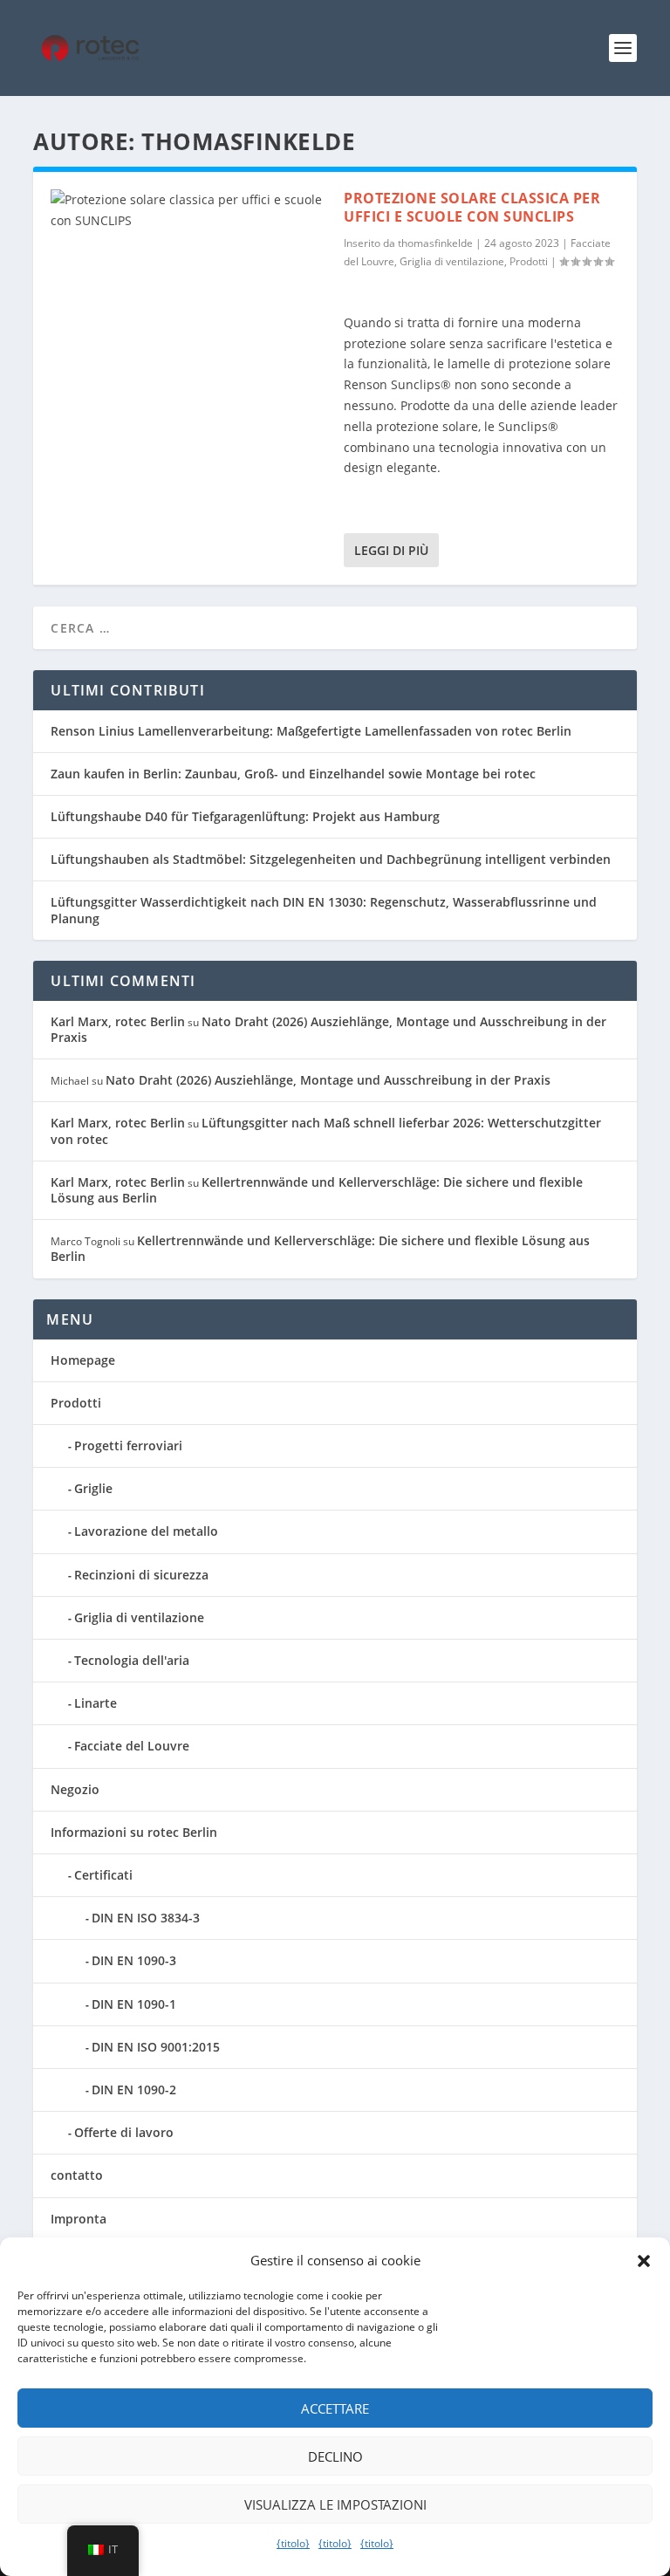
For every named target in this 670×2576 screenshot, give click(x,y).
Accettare (335, 2408)
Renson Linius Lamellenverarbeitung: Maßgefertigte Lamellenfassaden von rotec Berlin (311, 731)
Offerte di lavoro (124, 2132)
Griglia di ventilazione (452, 261)
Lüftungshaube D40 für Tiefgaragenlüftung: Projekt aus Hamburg (245, 816)
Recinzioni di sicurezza (141, 1575)
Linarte (96, 1703)
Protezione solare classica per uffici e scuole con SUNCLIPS (472, 207)
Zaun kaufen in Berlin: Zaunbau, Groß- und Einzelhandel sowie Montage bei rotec (293, 774)
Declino (335, 2456)
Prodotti (529, 261)
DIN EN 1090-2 (134, 2090)
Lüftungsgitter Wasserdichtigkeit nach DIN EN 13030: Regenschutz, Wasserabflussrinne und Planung (324, 910)
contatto (77, 2175)
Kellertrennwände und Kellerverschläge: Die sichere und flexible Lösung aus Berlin (317, 1190)
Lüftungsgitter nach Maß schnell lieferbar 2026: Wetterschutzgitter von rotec (326, 1130)
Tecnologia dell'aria (132, 1660)
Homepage (83, 1360)
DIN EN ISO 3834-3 (146, 1918)
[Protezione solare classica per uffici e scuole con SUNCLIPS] (188, 272)
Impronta (79, 2219)
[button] (644, 2261)
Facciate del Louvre (132, 1746)
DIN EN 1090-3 (134, 1960)
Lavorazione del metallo (146, 1531)
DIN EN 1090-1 (134, 2004)
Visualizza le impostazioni (335, 2504)
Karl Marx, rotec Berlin (118, 1021)
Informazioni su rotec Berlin (134, 1832)
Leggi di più (391, 550)
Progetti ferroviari (128, 1446)
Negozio (75, 1789)
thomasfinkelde (435, 243)
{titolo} (293, 2543)
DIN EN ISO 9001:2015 (156, 2047)
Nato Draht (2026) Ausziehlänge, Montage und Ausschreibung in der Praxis (328, 1029)
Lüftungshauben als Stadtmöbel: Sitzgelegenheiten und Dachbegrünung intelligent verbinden (331, 859)
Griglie (93, 1488)
